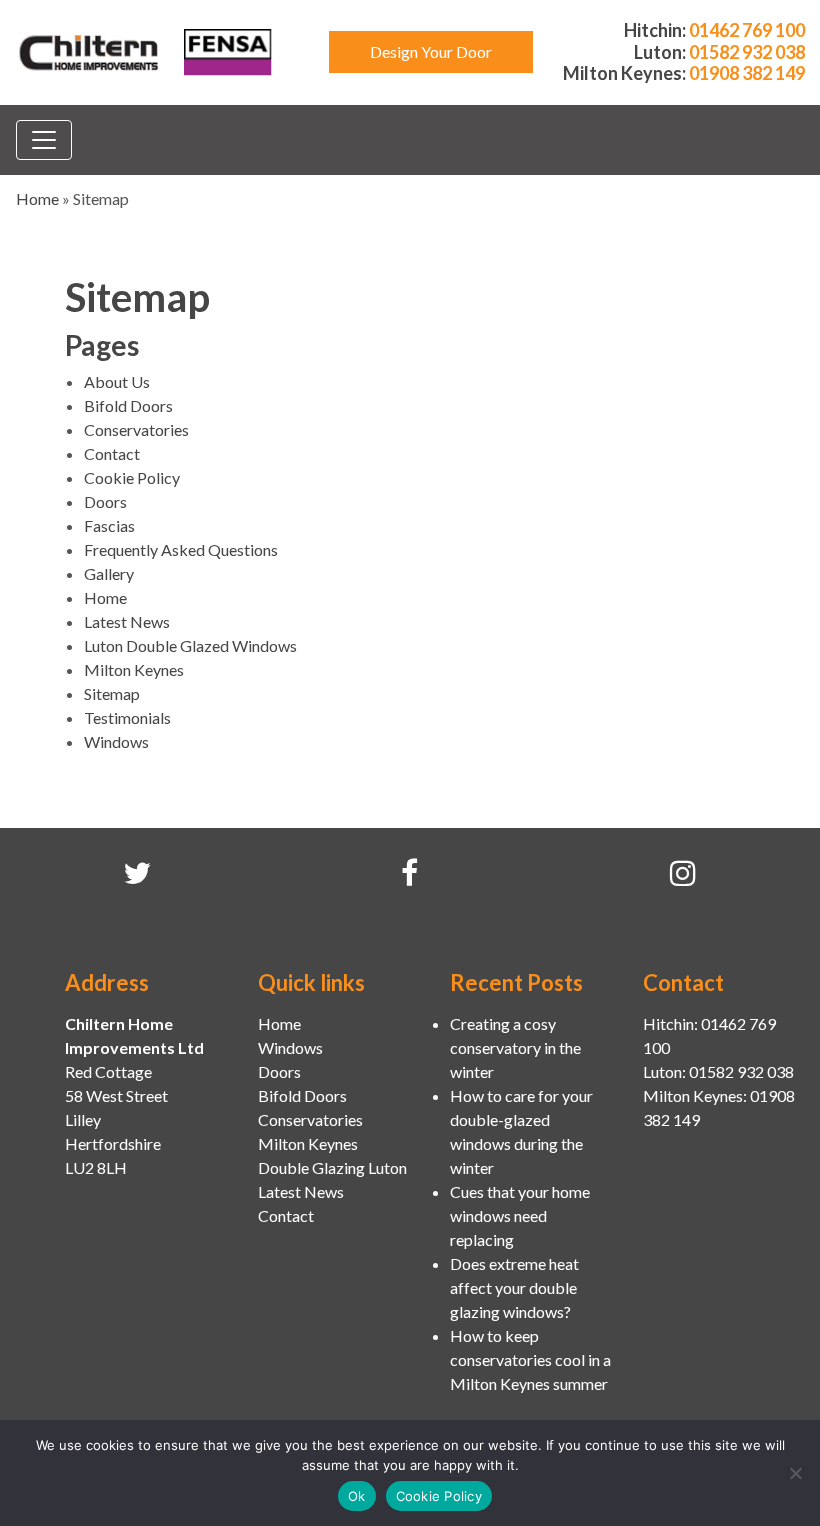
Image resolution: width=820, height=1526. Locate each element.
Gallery (109, 573)
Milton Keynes (134, 669)
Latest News (127, 621)
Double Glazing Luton (332, 1167)
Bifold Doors (128, 405)
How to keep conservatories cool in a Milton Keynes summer (530, 1359)
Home (37, 198)
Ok (357, 1496)
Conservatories (136, 429)
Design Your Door (431, 51)
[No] (795, 1473)
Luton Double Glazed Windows (190, 645)
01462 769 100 (747, 30)
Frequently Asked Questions (181, 549)
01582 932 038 (747, 52)
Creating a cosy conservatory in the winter (515, 1047)
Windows (116, 741)
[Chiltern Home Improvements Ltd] (90, 49)
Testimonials (127, 717)
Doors (105, 501)
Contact (112, 453)
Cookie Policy (132, 477)
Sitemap (112, 693)
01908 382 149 (747, 73)
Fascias (109, 525)
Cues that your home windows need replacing (520, 1215)
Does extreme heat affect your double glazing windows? (514, 1287)
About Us (117, 381)
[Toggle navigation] (44, 140)
